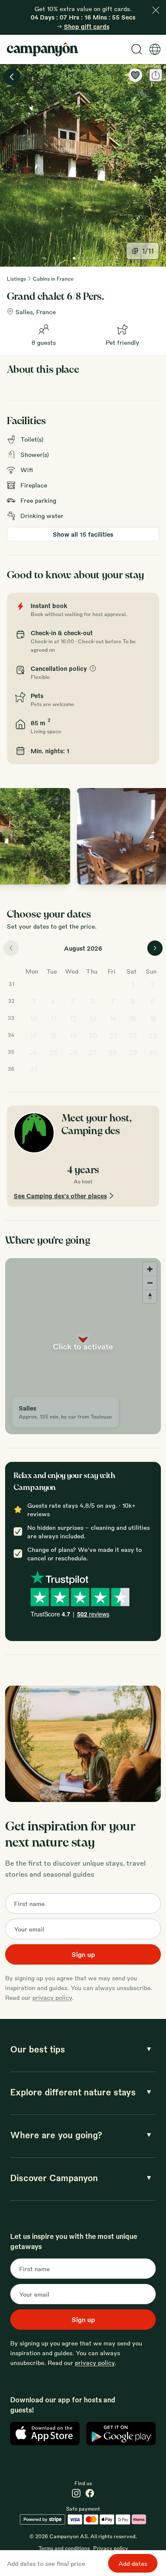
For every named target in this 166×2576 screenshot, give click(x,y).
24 (33, 1052)
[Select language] (155, 49)
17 (33, 1035)
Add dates (133, 2563)
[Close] (156, 10)
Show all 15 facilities (83, 534)
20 (93, 1035)
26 (73, 1052)
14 (113, 1018)
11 (53, 1018)
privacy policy (52, 1997)
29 (133, 1052)
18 (53, 1035)
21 (113, 1035)
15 (133, 1018)
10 (33, 1018)
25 (53, 1052)
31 (33, 1069)
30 (153, 1052)
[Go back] (12, 77)
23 (153, 1035)
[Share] (156, 75)
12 (73, 1018)
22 (133, 1035)
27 (93, 1052)
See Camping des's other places (60, 1196)
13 (93, 1018)
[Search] (137, 49)
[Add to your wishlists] (135, 75)
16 (153, 1018)
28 (113, 1052)
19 (73, 1035)
